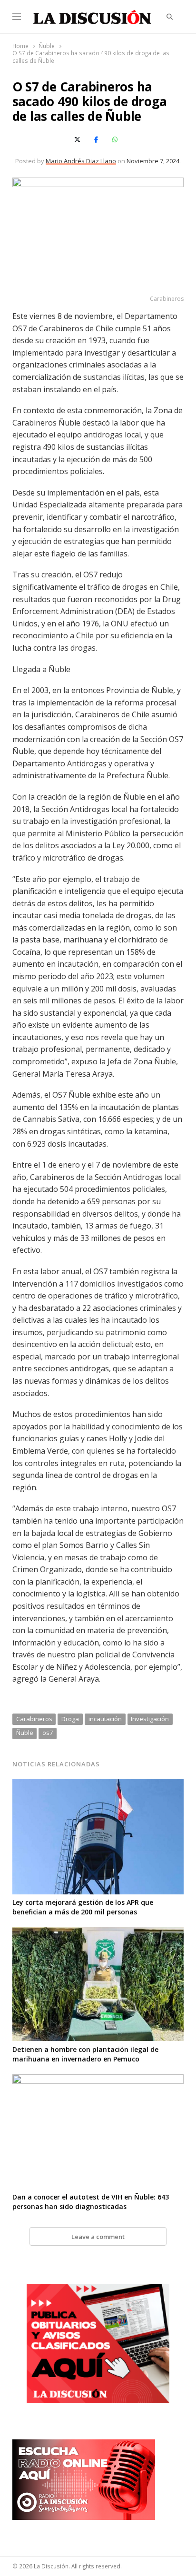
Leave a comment (98, 2237)
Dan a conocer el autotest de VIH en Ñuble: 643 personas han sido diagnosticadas (91, 2202)
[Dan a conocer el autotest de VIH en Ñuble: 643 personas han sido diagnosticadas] (98, 2080)
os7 (48, 1733)
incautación (105, 1719)
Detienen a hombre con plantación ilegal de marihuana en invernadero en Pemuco (85, 2054)
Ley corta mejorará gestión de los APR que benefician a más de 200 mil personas (83, 1907)
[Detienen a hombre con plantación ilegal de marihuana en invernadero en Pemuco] (98, 1933)
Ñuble (25, 1733)
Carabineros (34, 1719)
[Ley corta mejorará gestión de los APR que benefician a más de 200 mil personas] (98, 1784)
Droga (70, 1719)
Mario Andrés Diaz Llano (81, 161)
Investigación (150, 1719)
